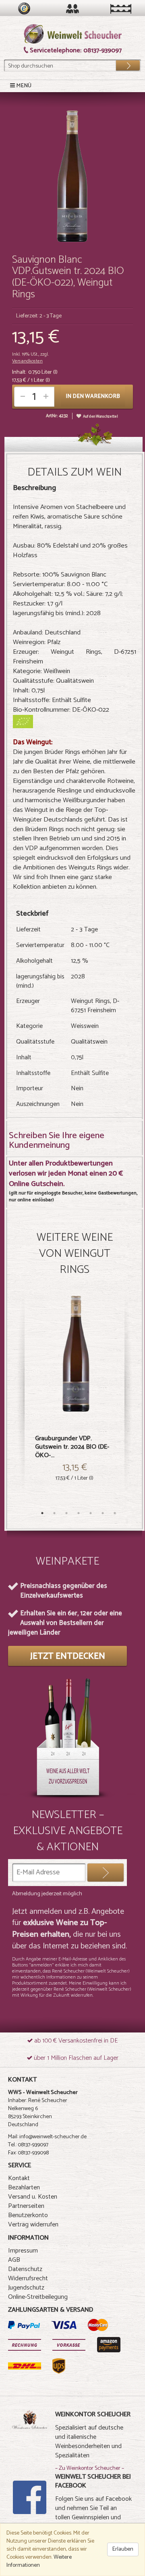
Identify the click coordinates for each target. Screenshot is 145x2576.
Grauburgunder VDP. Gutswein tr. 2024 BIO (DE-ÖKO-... (72, 1447)
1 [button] (42, 1513)
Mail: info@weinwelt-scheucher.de (47, 2137)
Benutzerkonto (28, 2215)
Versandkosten (27, 361)
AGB (14, 2260)
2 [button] (54, 1513)
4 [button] (79, 1513)
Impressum (23, 2251)
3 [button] (66, 1513)
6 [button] (103, 1513)
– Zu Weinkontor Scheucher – (90, 2468)
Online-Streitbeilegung (38, 2297)
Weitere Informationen (39, 2561)
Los (122, 64)
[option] (75, 1399)
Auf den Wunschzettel (100, 417)
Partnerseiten (26, 2206)
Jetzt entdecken (68, 1656)
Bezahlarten (24, 2188)
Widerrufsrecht (28, 2278)
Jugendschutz (26, 2288)
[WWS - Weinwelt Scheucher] (73, 34)
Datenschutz (25, 2269)
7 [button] (115, 1513)
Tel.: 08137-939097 (28, 2145)
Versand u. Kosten (33, 2197)
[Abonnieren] (106, 1873)
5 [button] (91, 1513)
